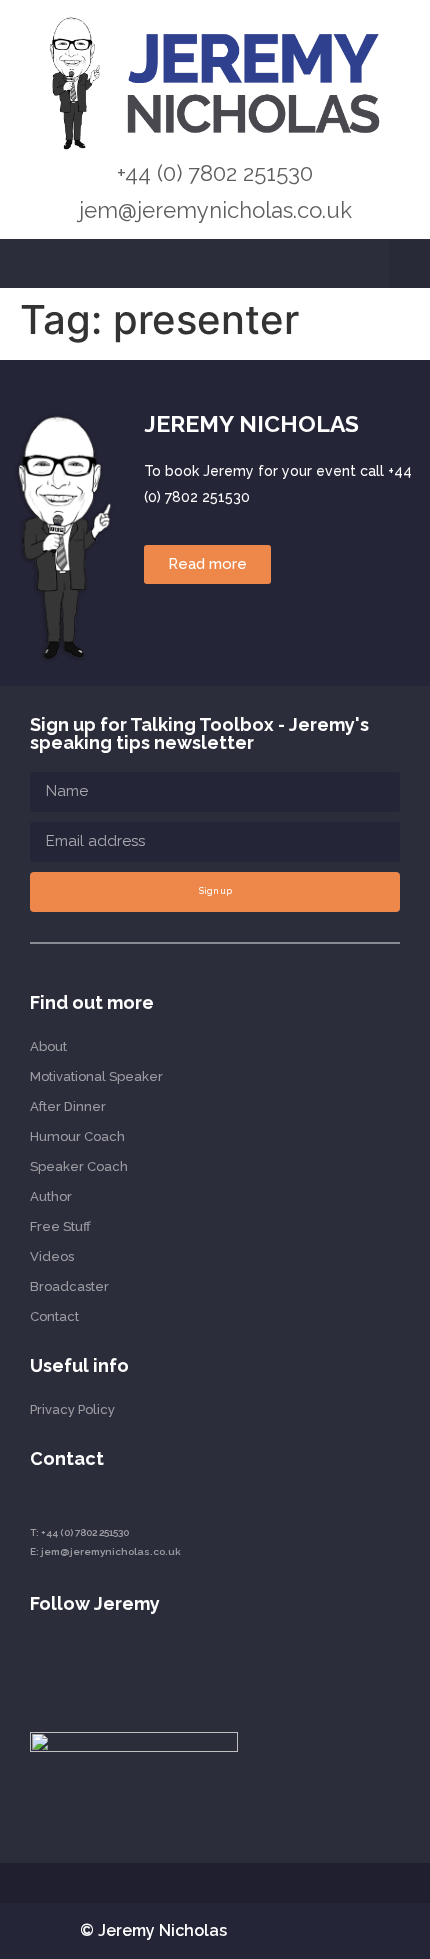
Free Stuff (60, 1226)
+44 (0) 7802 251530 (215, 173)
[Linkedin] (36, 1665)
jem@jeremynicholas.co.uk (215, 210)
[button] (409, 264)
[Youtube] (72, 1665)
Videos (52, 1256)
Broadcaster (69, 1286)
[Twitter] (108, 1665)
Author (51, 1196)
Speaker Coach (79, 1166)
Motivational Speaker (96, 1076)
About (48, 1046)
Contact (54, 1316)
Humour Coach (77, 1136)
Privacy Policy (72, 1409)
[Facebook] (144, 1665)
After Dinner (68, 1106)
